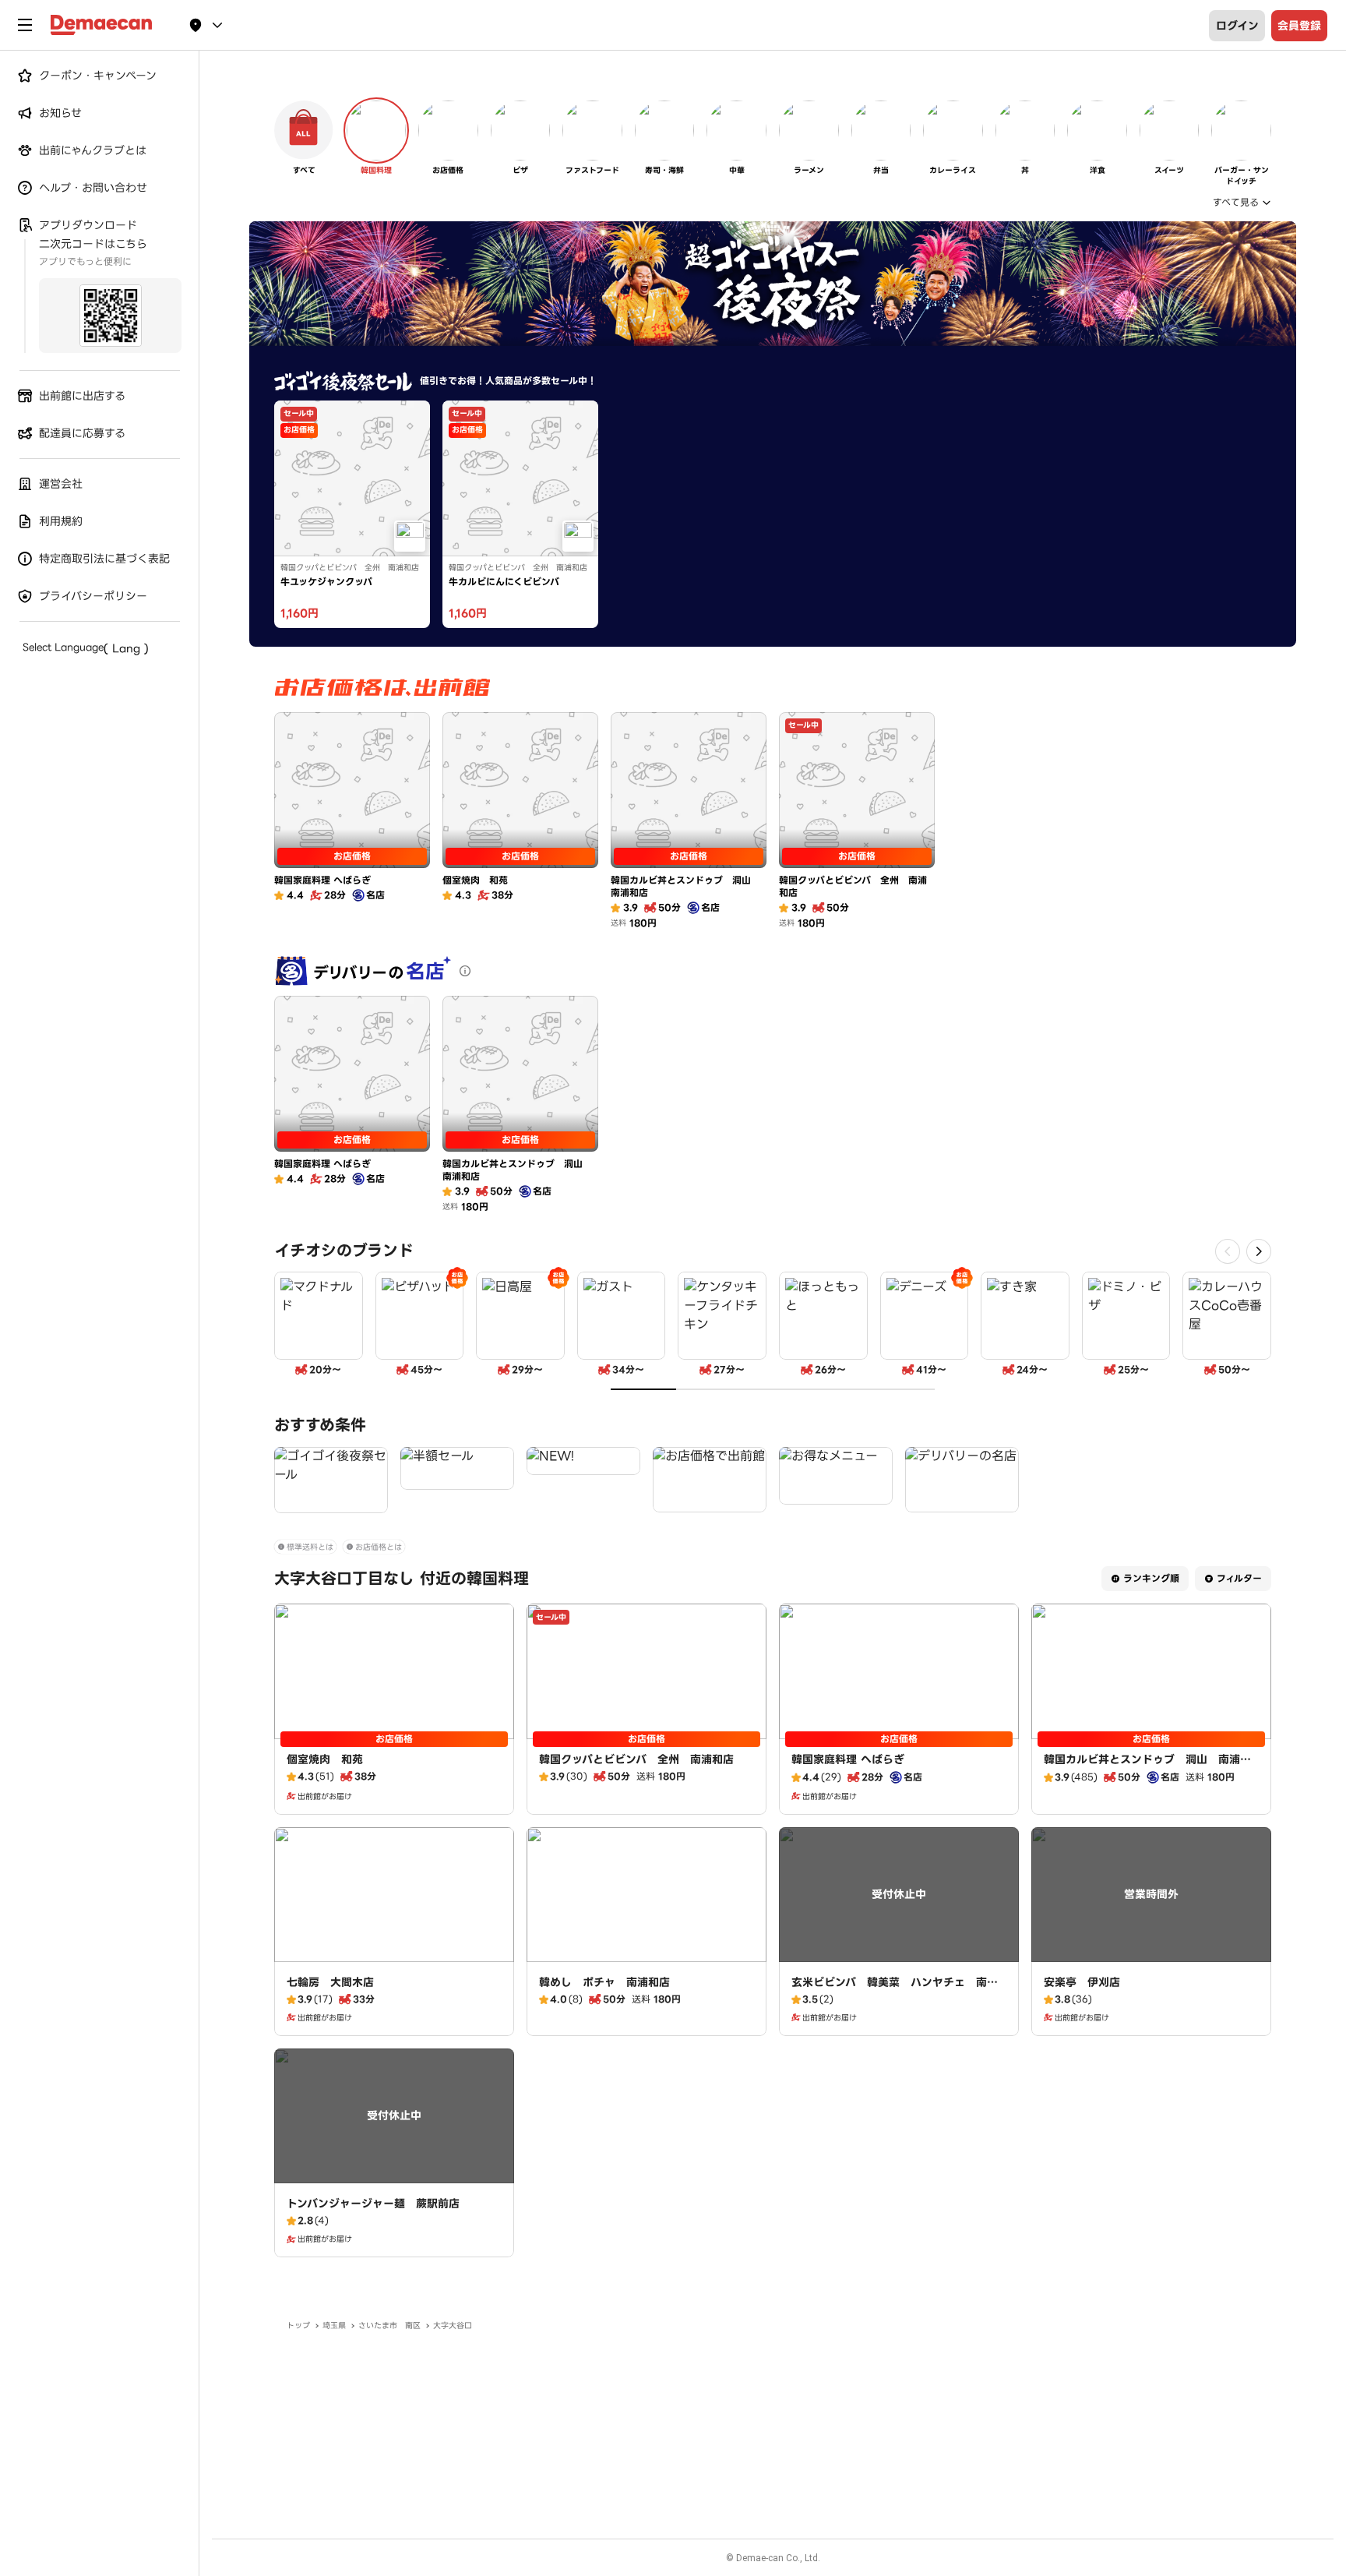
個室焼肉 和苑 (325, 1759)
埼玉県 (334, 2325)
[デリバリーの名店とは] (465, 971)
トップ (298, 2325)
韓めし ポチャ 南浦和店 (604, 1982)
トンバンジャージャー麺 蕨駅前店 (373, 2204)
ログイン (1237, 26)
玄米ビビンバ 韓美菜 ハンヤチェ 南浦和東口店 (895, 1990)
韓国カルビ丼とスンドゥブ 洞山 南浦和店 (1147, 1767)
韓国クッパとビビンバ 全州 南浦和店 (636, 1759)
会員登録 (1299, 26)
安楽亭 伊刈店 (1082, 1982)
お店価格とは (379, 1547)
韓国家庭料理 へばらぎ (848, 1759)
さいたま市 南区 (389, 2325)
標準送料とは (310, 1547)
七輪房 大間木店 (330, 1982)
